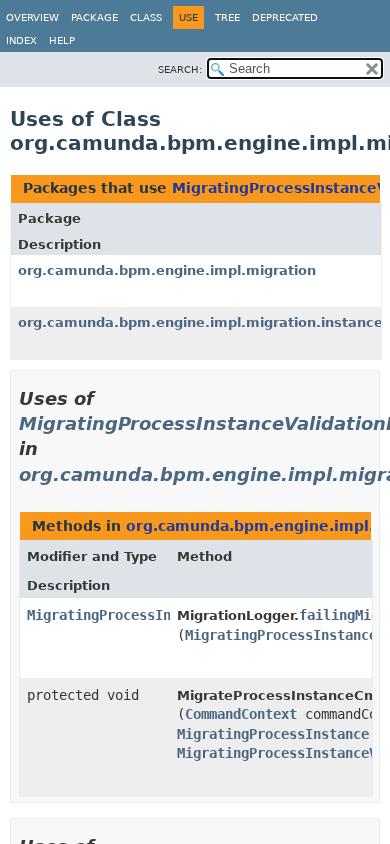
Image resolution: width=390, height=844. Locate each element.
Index (21, 40)
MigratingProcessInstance (273, 734)
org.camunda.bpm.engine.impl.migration (167, 270)
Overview (32, 17)
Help (62, 40)
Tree (227, 17)
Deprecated (285, 17)
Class (146, 17)
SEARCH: (180, 69)
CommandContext (241, 714)
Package (94, 17)
